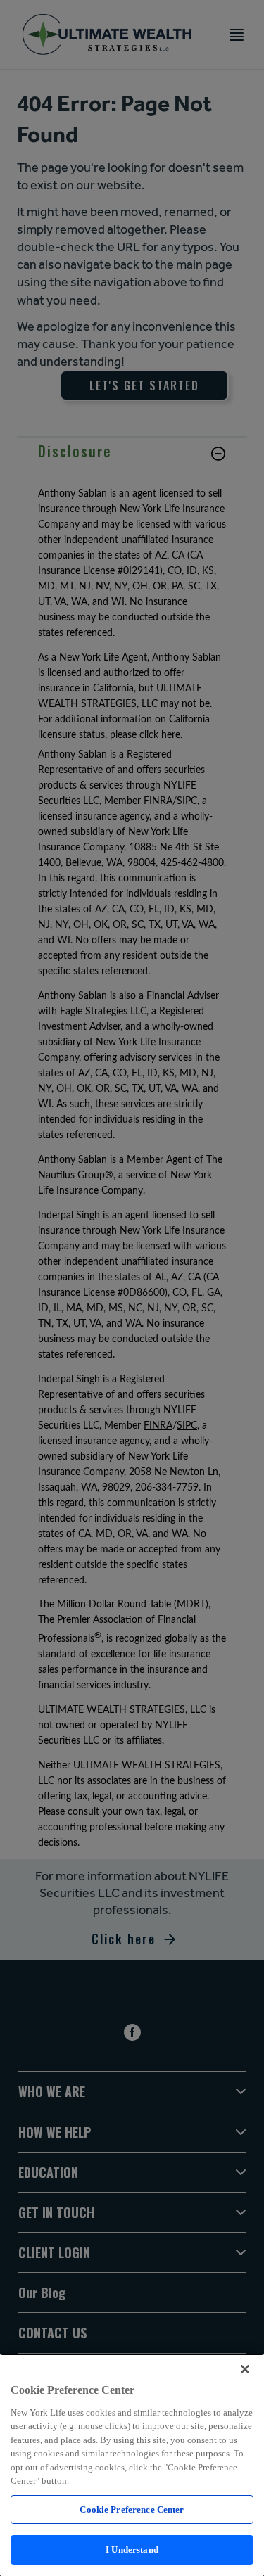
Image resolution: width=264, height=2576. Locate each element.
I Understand (132, 2550)
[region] (132, 2465)
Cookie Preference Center (132, 2510)
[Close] (245, 2369)
